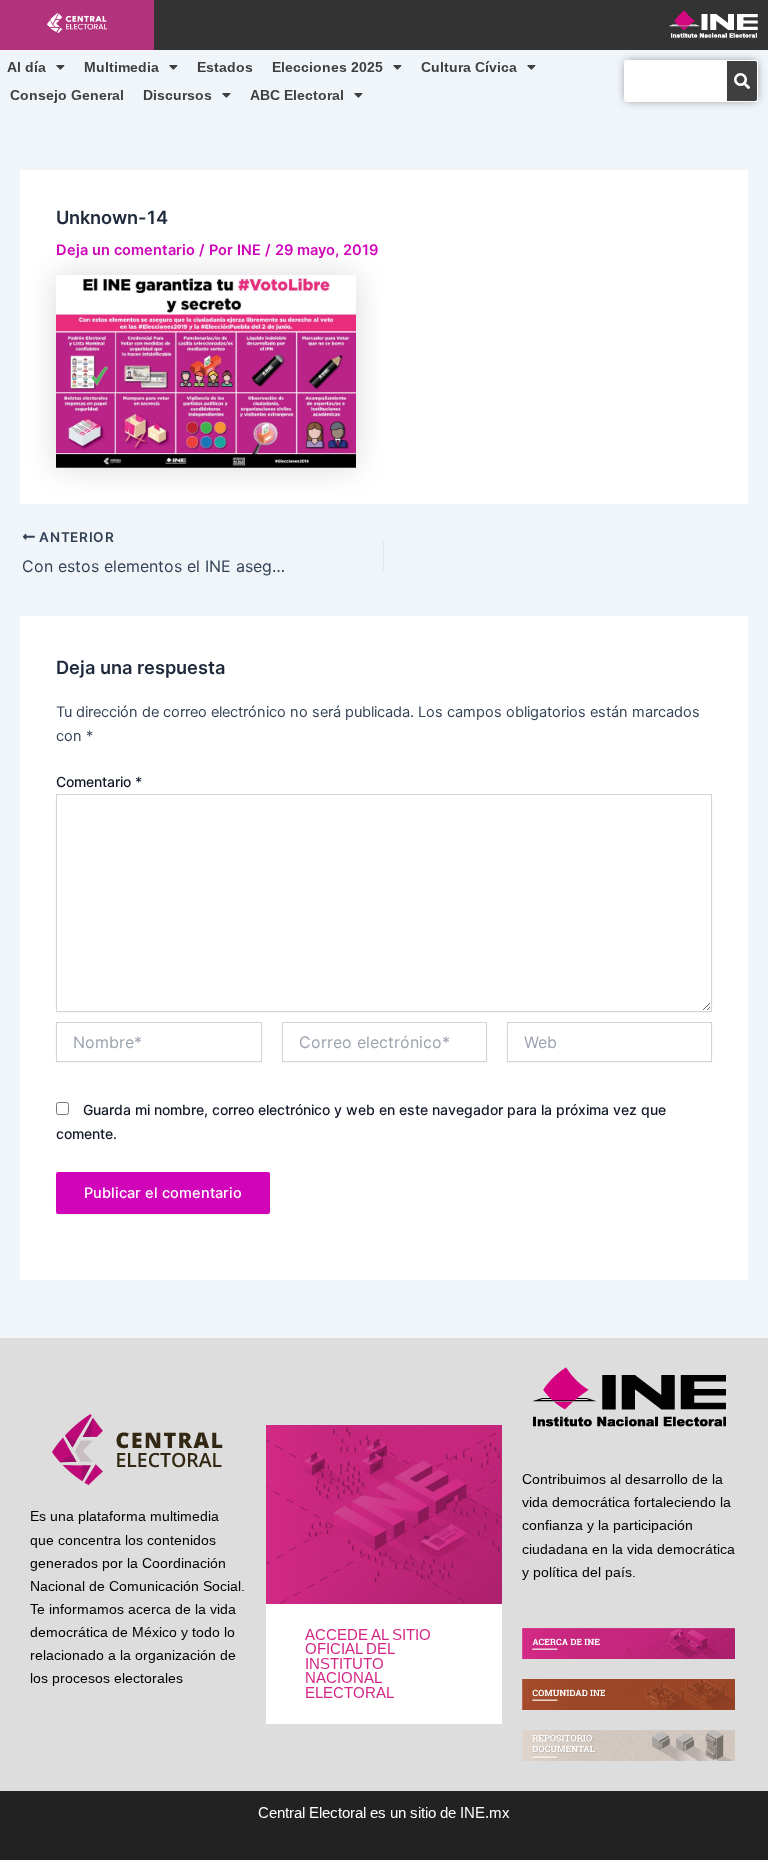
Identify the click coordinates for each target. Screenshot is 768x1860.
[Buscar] (742, 81)
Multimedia (121, 67)
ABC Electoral (297, 95)
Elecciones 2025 (327, 67)
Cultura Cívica (469, 67)
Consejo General (67, 95)
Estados (225, 67)
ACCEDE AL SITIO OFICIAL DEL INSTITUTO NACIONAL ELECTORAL (368, 1664)
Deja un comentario (125, 250)
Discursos (177, 95)
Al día (26, 67)
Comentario (99, 781)
